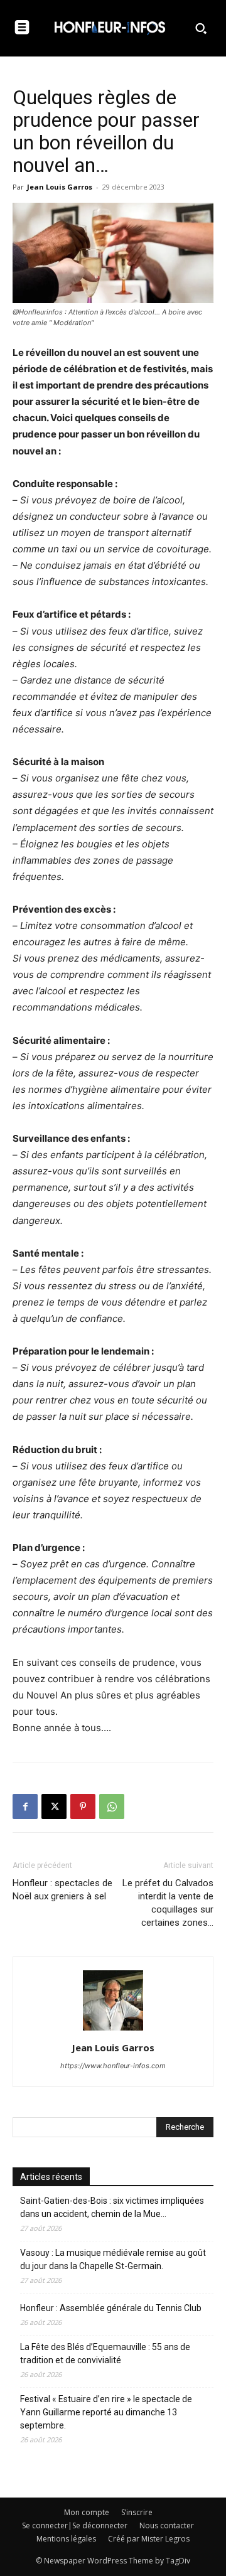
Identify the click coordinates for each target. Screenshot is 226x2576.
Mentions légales (66, 2539)
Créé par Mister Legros (149, 2539)
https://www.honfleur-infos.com (113, 2066)
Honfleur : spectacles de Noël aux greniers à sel (62, 1890)
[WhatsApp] (112, 1806)
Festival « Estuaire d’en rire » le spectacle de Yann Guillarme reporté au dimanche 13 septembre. (106, 2412)
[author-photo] (113, 2030)
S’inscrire (137, 2512)
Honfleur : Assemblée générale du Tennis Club (111, 2308)
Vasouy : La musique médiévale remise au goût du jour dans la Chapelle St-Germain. (113, 2259)
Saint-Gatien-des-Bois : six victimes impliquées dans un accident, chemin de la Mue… (112, 2207)
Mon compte (87, 2512)
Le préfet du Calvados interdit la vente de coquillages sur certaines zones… (168, 1903)
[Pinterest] (83, 1806)
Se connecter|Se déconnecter (75, 2525)
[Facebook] (25, 1806)
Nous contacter (167, 2525)
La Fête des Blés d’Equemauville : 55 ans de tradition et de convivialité (105, 2353)
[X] (54, 1806)
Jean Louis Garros (60, 187)
